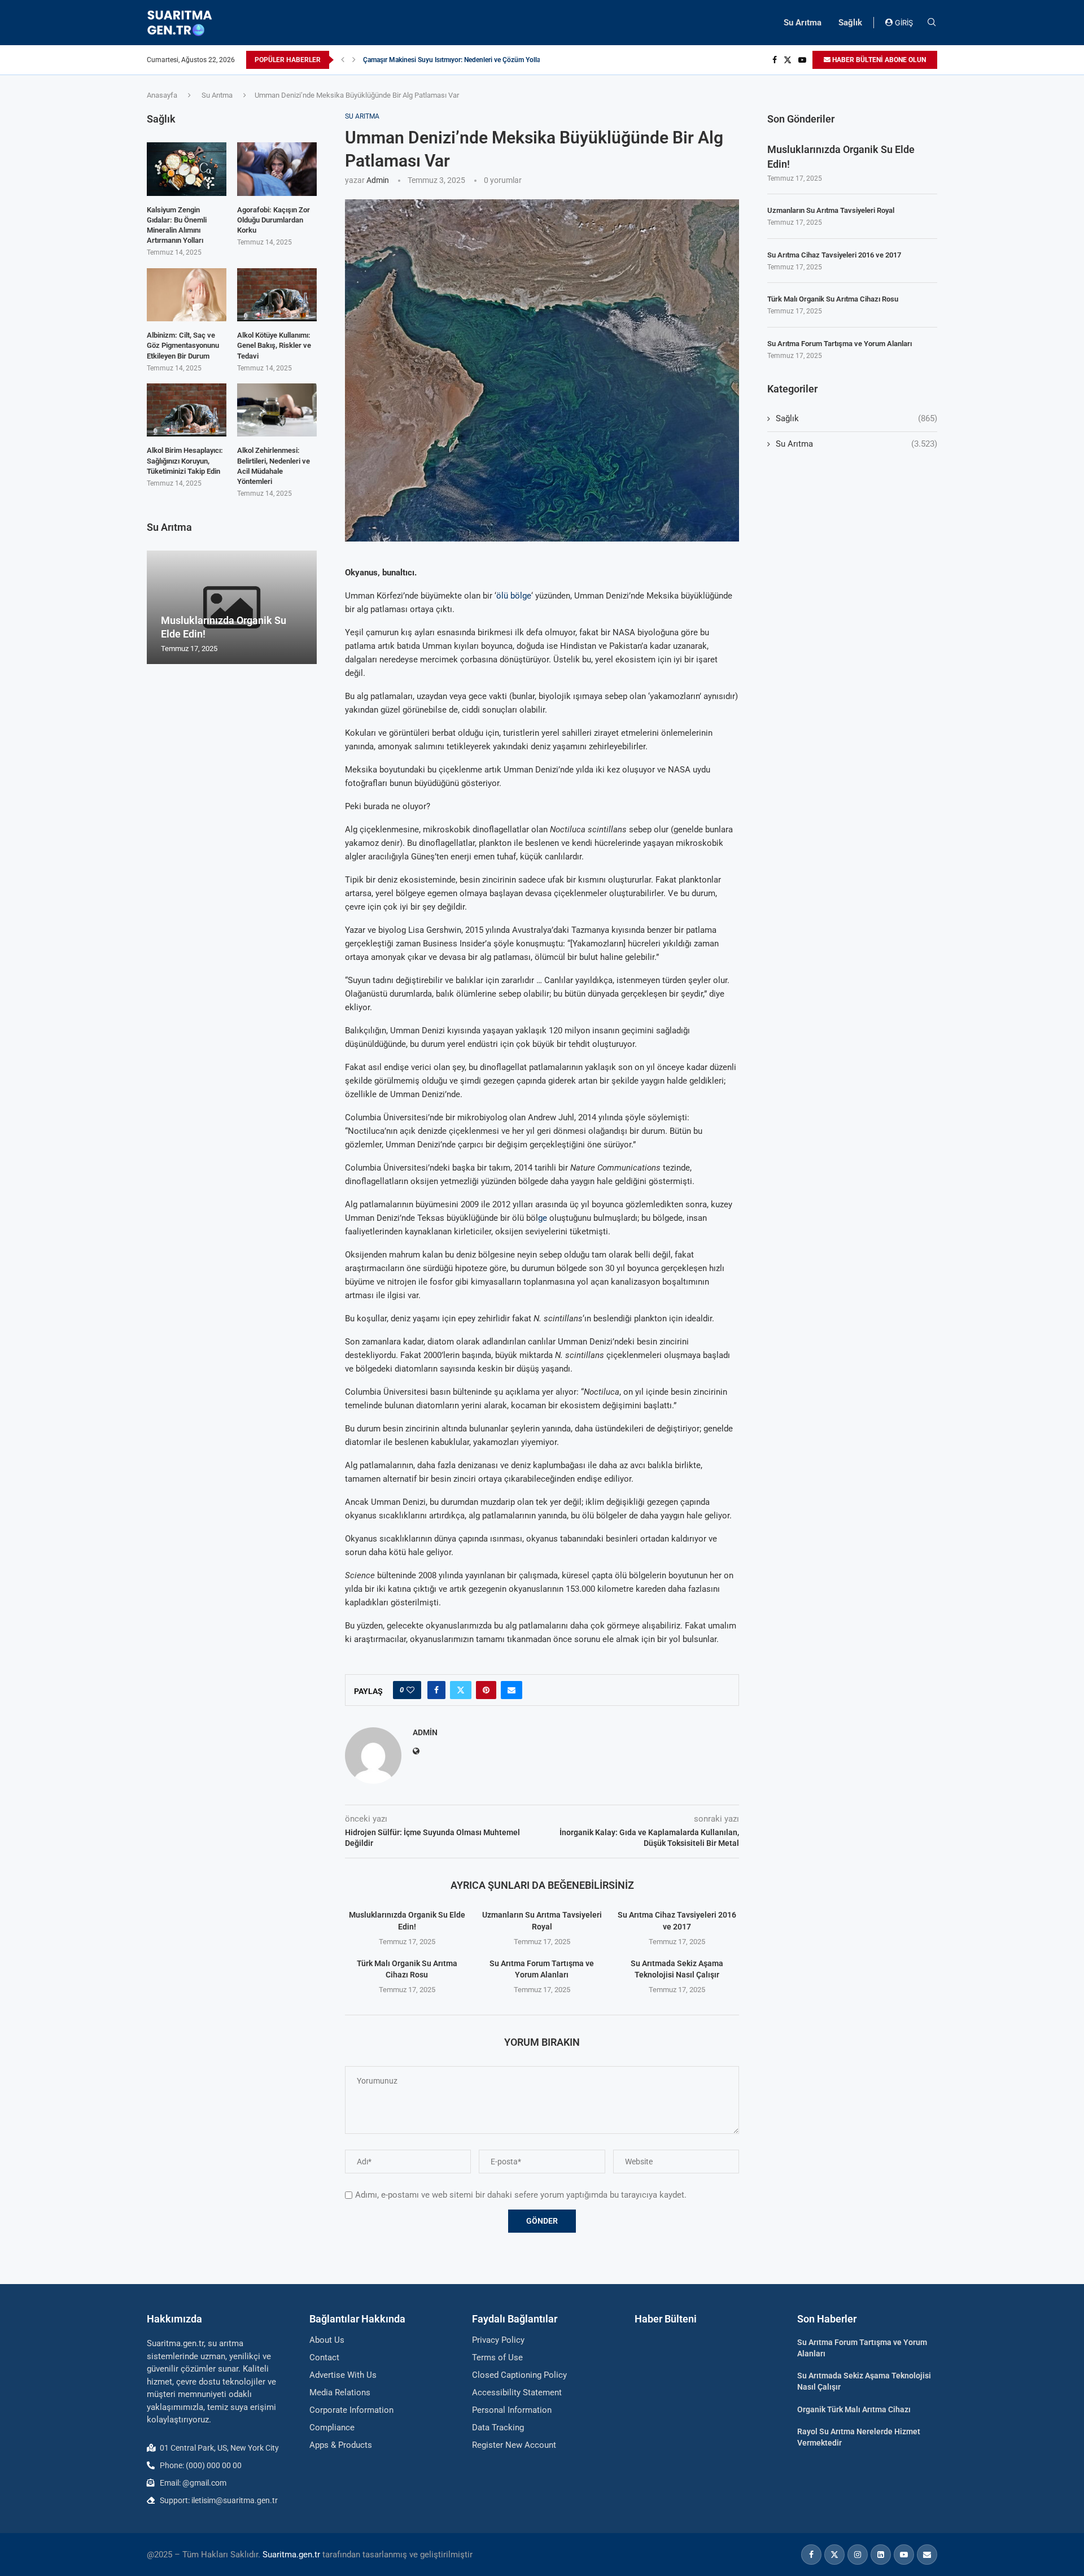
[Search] (932, 23)
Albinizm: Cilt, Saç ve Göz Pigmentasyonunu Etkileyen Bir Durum (183, 345)
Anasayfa (162, 95)
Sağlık (850, 23)
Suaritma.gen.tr (291, 2555)
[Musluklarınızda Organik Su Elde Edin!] (232, 607)
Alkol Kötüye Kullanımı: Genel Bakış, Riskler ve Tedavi (274, 345)
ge (543, 1218)
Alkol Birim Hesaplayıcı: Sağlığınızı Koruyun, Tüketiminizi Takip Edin (185, 460)
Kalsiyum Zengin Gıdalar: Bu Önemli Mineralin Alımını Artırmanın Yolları (177, 225)
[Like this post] (410, 1690)
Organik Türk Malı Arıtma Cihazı (854, 2409)
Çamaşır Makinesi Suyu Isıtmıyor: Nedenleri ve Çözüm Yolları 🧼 (459, 60)
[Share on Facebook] (436, 1690)
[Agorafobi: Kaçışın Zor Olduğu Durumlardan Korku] (277, 169)
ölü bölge (514, 596)
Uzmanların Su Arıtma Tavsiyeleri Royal (831, 210)
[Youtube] (802, 60)
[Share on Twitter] (461, 1690)
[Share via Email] (512, 1690)
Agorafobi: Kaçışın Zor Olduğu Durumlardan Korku (274, 220)
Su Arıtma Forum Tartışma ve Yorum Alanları (840, 344)
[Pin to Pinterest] (486, 1690)
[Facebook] (775, 60)
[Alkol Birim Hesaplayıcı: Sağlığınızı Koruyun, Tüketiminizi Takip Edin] (187, 410)
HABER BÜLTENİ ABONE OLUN (878, 60)
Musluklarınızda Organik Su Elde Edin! (841, 156)
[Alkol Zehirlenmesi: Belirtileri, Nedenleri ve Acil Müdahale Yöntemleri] (277, 410)
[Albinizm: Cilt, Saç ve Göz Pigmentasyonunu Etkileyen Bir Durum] (187, 295)
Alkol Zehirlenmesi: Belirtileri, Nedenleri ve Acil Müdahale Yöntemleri (274, 466)
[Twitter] (788, 60)
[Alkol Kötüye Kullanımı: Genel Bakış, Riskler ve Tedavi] (277, 295)
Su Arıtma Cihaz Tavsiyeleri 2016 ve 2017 (834, 255)
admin (378, 180)
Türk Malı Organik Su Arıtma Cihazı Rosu (833, 299)
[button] (343, 60)
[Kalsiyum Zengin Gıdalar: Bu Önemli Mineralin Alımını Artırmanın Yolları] (187, 169)
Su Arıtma (803, 23)
